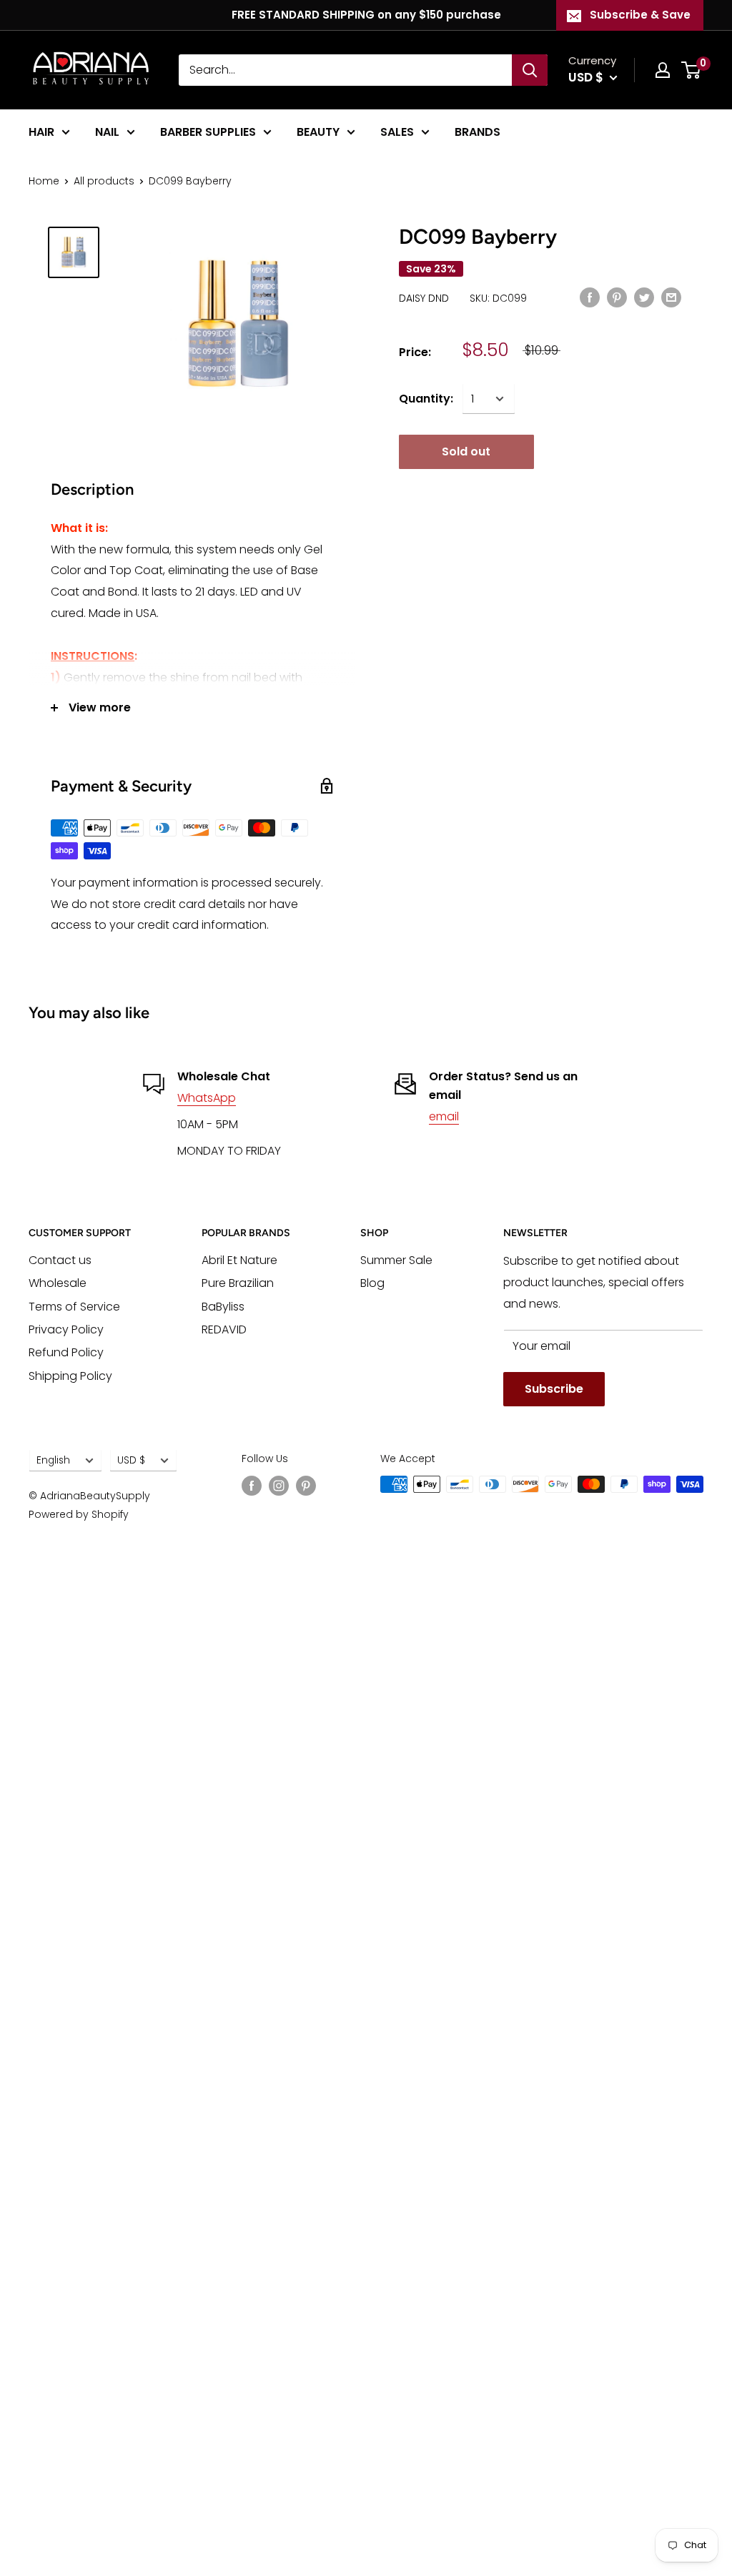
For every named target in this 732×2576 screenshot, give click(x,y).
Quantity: (426, 399)
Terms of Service (74, 1307)
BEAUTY (318, 132)
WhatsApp (207, 1098)
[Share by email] (671, 297)
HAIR (41, 132)
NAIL (107, 132)
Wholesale (58, 1283)
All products (104, 181)
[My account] (663, 70)
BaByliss (223, 1307)
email (444, 1116)
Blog (372, 1283)
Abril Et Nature (239, 1260)
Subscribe (554, 1389)
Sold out (466, 451)
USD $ (131, 1460)
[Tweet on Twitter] (644, 297)
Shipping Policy (70, 1376)
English (53, 1460)
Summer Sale (396, 1260)
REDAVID (224, 1329)
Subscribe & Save (640, 15)
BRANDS (478, 132)
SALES (397, 132)
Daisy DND (424, 298)
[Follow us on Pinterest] (306, 1486)
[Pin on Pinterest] (617, 297)
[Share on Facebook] (590, 297)
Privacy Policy (66, 1329)
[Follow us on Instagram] (279, 1486)
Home (44, 181)
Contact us (60, 1260)
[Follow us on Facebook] (252, 1486)
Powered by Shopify (79, 1514)
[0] (692, 70)
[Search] (530, 70)
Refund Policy (66, 1352)
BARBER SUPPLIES (208, 132)
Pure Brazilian (238, 1283)
